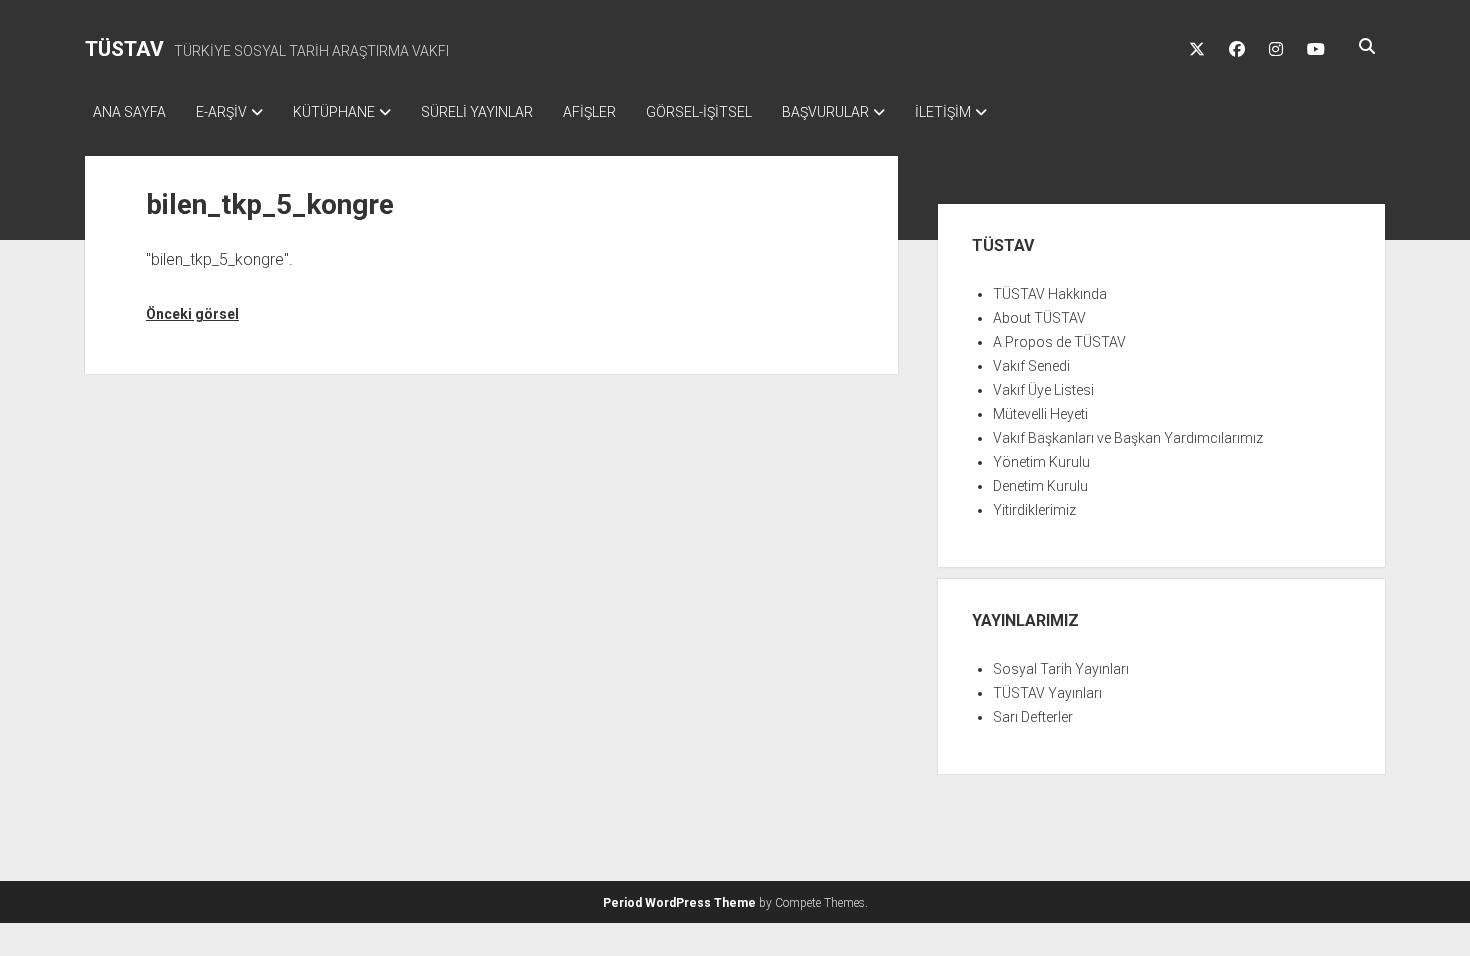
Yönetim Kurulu (1041, 462)
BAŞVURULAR (825, 112)
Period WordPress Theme (679, 903)
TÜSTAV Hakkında (1050, 294)
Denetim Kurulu (1040, 486)
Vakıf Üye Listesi (1043, 390)
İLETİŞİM (943, 112)
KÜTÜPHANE (334, 112)
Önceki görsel (192, 314)
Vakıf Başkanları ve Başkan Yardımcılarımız (1128, 438)
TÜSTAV (124, 49)
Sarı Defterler (1033, 717)
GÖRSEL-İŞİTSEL (699, 112)
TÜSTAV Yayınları (1047, 693)
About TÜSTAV (1039, 318)
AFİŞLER (589, 112)
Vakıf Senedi (1031, 366)
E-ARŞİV (221, 112)
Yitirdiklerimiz (1034, 510)
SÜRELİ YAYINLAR (477, 112)
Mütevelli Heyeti (1040, 414)
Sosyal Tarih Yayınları (1061, 669)
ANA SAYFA (129, 112)
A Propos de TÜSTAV (1059, 342)
